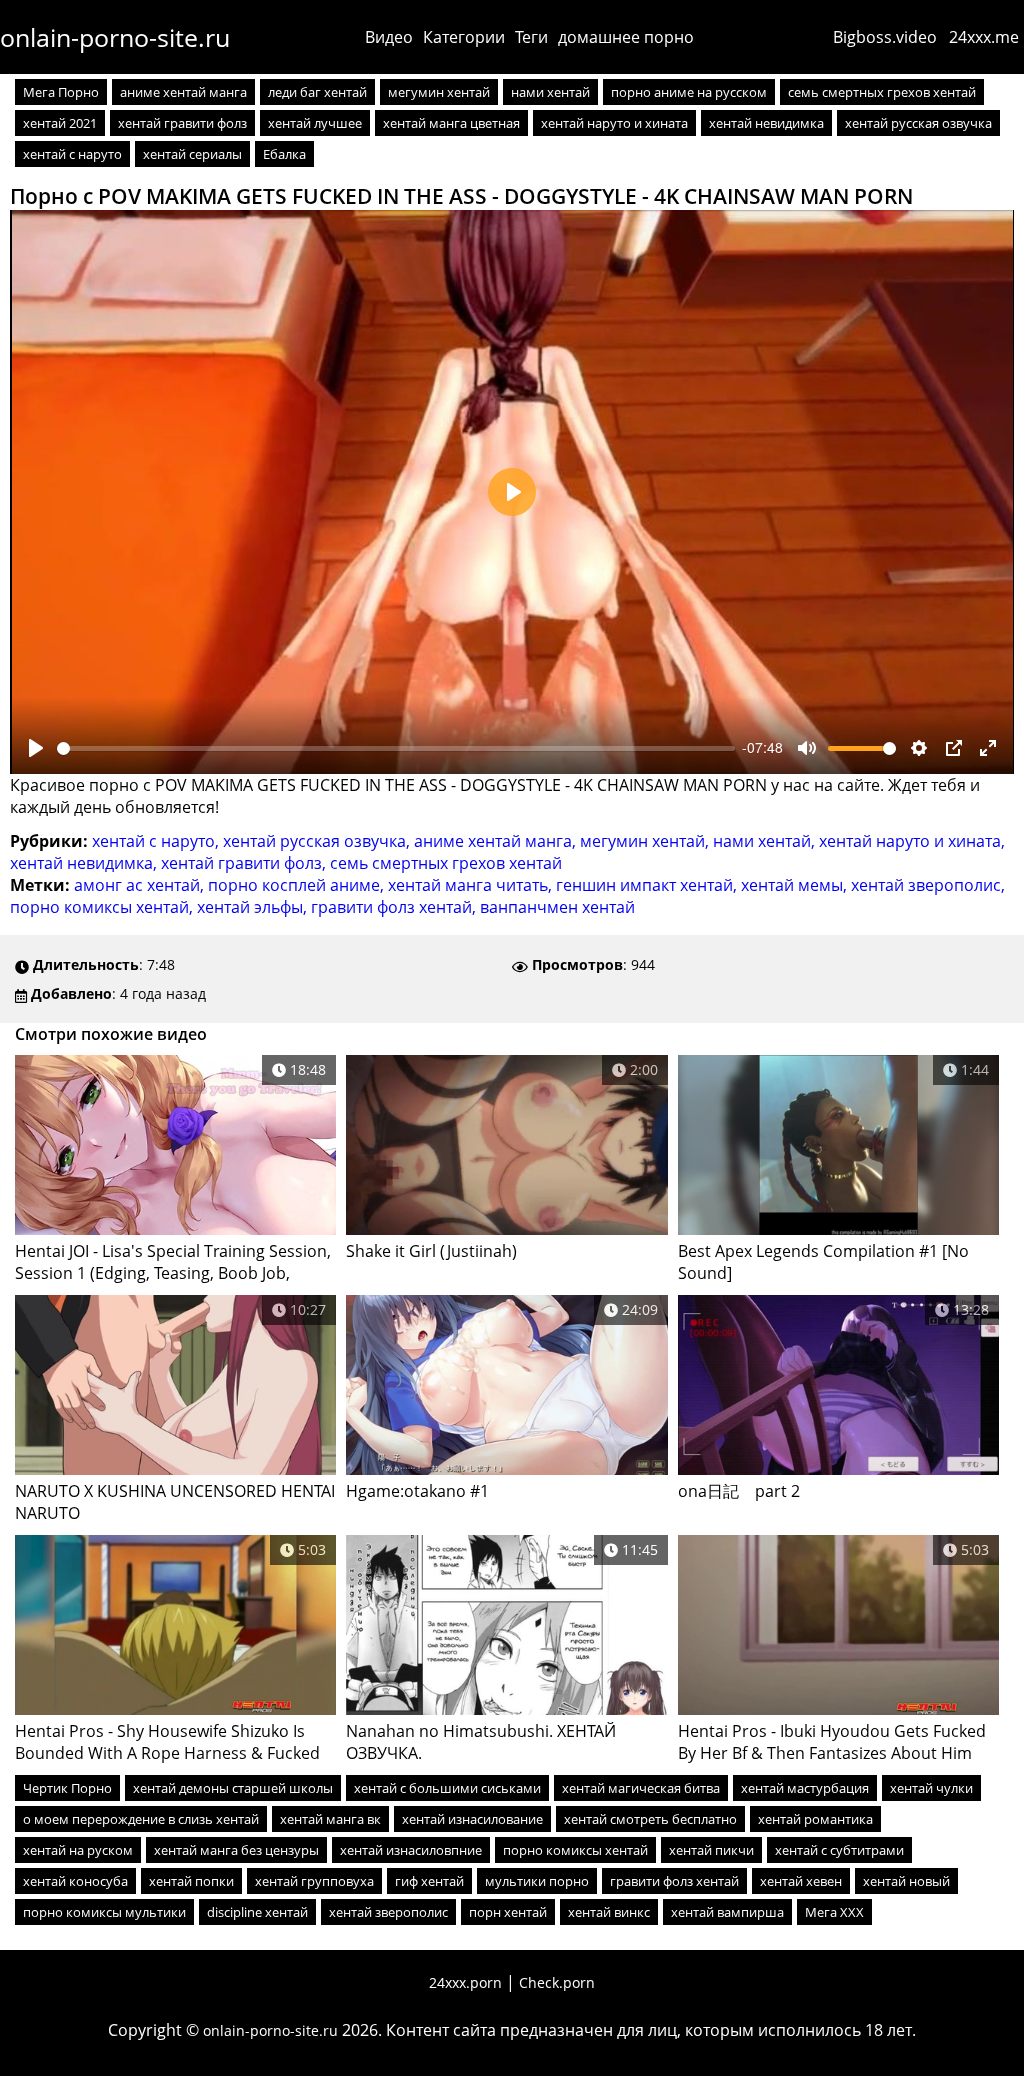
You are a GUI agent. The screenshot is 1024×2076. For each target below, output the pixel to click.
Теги (531, 37)
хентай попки (191, 1881)
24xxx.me (984, 37)
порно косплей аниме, (298, 885)
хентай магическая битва (641, 1788)
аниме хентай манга (183, 92)
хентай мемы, (796, 885)
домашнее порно (626, 37)
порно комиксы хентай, (103, 907)
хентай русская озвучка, (318, 841)
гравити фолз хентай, (395, 907)
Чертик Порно (67, 1788)
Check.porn (557, 1982)
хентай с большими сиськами (447, 1788)
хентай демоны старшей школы (233, 1788)
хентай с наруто (72, 154)
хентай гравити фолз (182, 123)
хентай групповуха (314, 1881)
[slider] (396, 748)
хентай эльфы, (254, 907)
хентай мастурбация (805, 1788)
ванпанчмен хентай (557, 907)
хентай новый (906, 1881)
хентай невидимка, (85, 863)
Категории (464, 37)
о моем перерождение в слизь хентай (141, 1819)
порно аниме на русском (689, 92)
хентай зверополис (388, 1912)
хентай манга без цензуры (236, 1850)
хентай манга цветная (451, 123)
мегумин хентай (439, 92)
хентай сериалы (192, 154)
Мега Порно (61, 92)
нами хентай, (766, 841)
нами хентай (550, 92)
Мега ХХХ (834, 1912)
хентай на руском (78, 1850)
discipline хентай (257, 1912)
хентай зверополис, (928, 885)
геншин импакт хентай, (648, 885)
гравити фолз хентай (674, 1881)
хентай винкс (609, 1912)
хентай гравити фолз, (245, 863)
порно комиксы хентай (575, 1850)
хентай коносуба (75, 1881)
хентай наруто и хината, (912, 841)
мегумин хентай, (646, 841)
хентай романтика (815, 1819)
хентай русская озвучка (918, 123)
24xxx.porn (465, 1982)
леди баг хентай (317, 92)
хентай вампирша (727, 1912)
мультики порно (537, 1881)
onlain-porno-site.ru (115, 37)
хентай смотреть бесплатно (650, 1819)
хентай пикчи (711, 1850)
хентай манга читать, (472, 885)
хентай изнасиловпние (411, 1850)
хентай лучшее (315, 123)
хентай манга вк (330, 1819)
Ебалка (284, 154)
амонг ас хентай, (141, 885)
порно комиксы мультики (104, 1912)
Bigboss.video (885, 37)
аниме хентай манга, (497, 841)
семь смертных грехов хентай (882, 92)
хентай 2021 (60, 123)
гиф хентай (429, 1881)
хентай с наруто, (157, 841)
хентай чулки (931, 1788)
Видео (389, 37)
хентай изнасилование (472, 1819)
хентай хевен (801, 1881)
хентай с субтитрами (839, 1850)
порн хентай (508, 1912)
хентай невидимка (766, 123)
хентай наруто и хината (614, 123)
